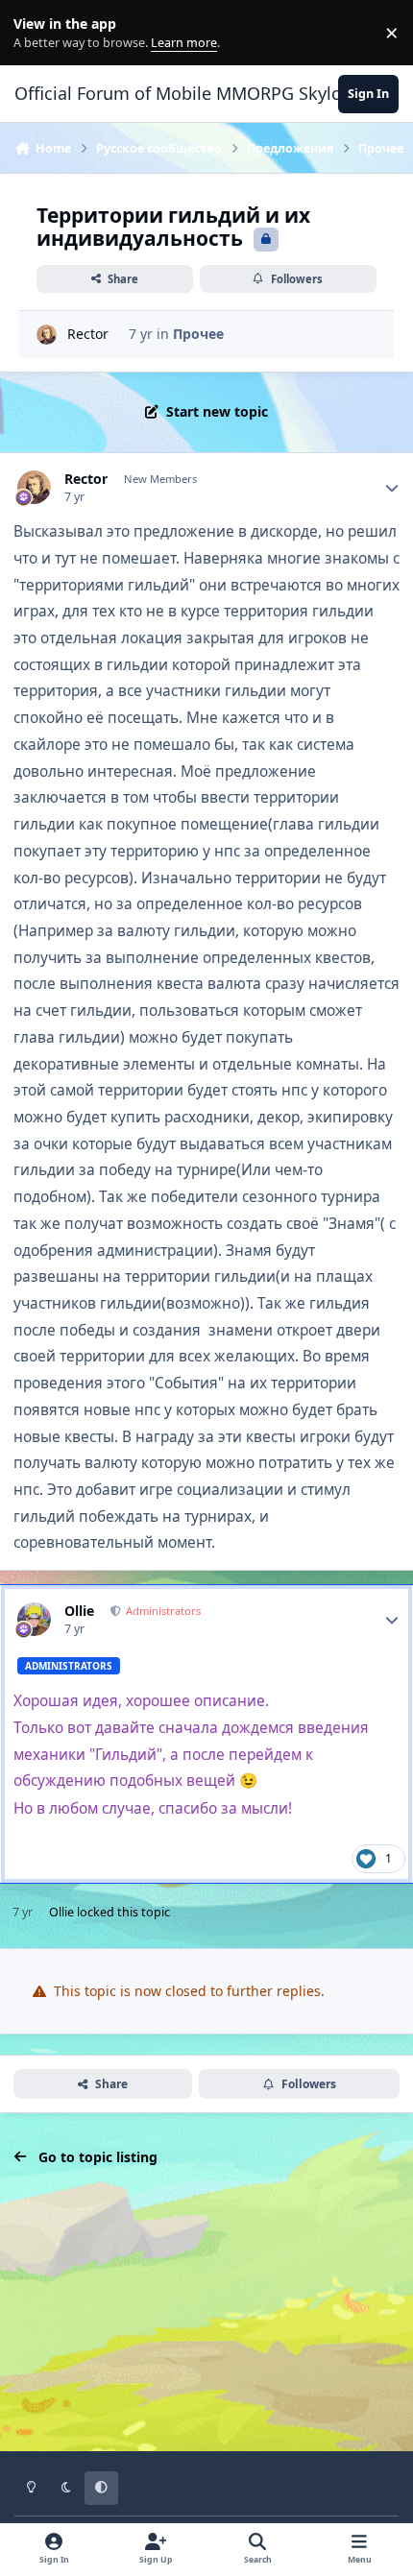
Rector (88, 334)
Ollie (79, 1611)
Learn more (37, 33)
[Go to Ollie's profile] (34, 1619)
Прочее (198, 334)
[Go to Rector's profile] (47, 335)
